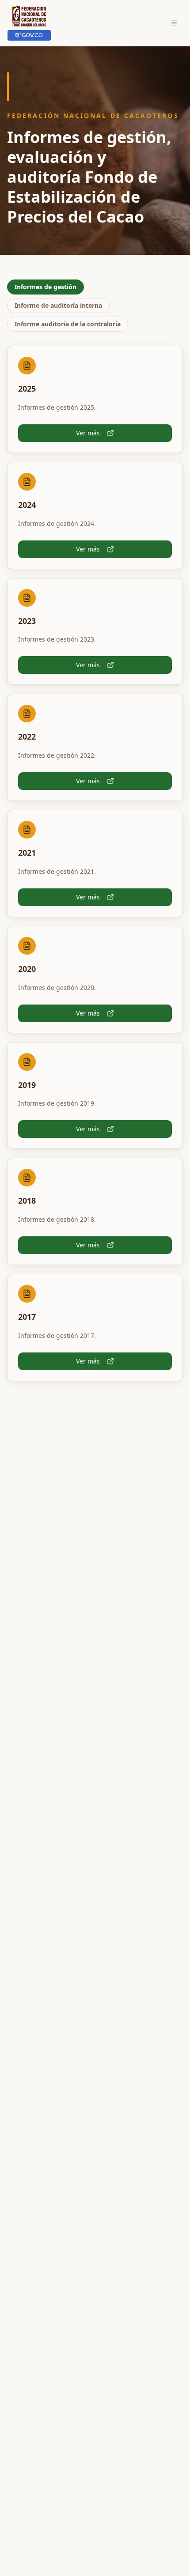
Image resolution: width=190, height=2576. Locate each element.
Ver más (88, 433)
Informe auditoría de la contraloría (68, 324)
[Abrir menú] (174, 23)
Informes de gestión (46, 287)
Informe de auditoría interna (58, 305)
